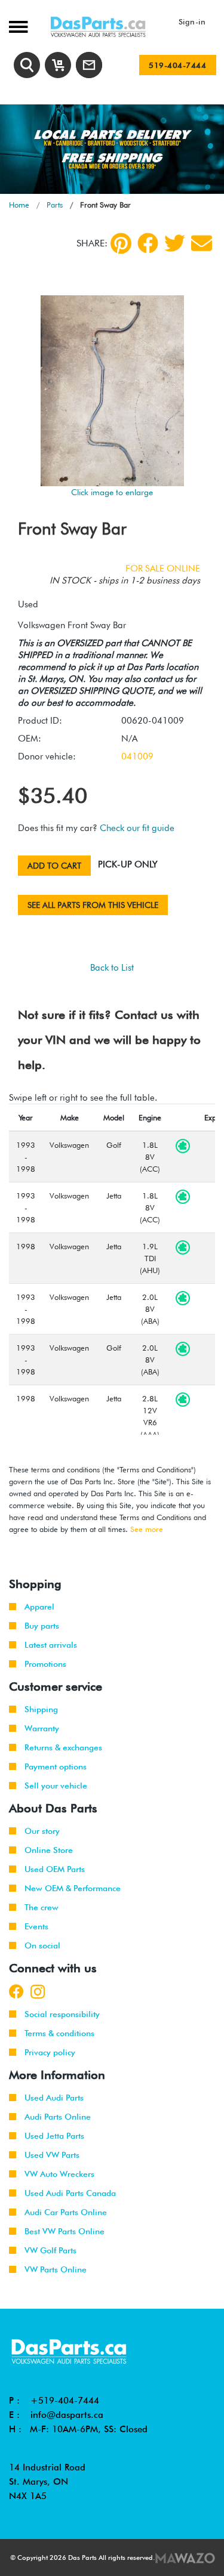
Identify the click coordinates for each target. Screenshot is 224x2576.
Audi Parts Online (58, 2117)
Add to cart (54, 866)
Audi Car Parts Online (66, 2212)
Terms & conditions (59, 2033)
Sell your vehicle (56, 1786)
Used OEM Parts (55, 1869)
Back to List (112, 968)
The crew (42, 1907)
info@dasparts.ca (67, 2415)
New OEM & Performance (73, 1888)
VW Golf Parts (50, 2250)
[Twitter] (175, 243)
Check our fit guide (137, 828)
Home (19, 205)
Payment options (56, 1766)
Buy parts (42, 1626)
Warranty (42, 1728)
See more (147, 1529)
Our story (42, 1831)
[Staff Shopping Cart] (58, 65)
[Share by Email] (202, 243)
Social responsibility (62, 2014)
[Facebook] (148, 243)
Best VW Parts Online (65, 2231)
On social (42, 1945)
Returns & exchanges (63, 1747)
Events (36, 1926)
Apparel (39, 1607)
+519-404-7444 (65, 2401)
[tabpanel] (112, 149)
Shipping (41, 1709)
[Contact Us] (89, 65)
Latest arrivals (51, 1645)
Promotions (45, 1664)
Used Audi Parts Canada (70, 2193)
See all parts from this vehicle (93, 905)
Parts (55, 205)
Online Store (49, 1850)
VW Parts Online (56, 2269)
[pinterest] (121, 243)
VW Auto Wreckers (59, 2174)
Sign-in (192, 21)
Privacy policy (50, 2052)
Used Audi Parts (54, 2098)
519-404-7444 (177, 65)
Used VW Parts (52, 2155)
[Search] (27, 65)
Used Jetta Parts (54, 2136)
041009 (137, 756)
